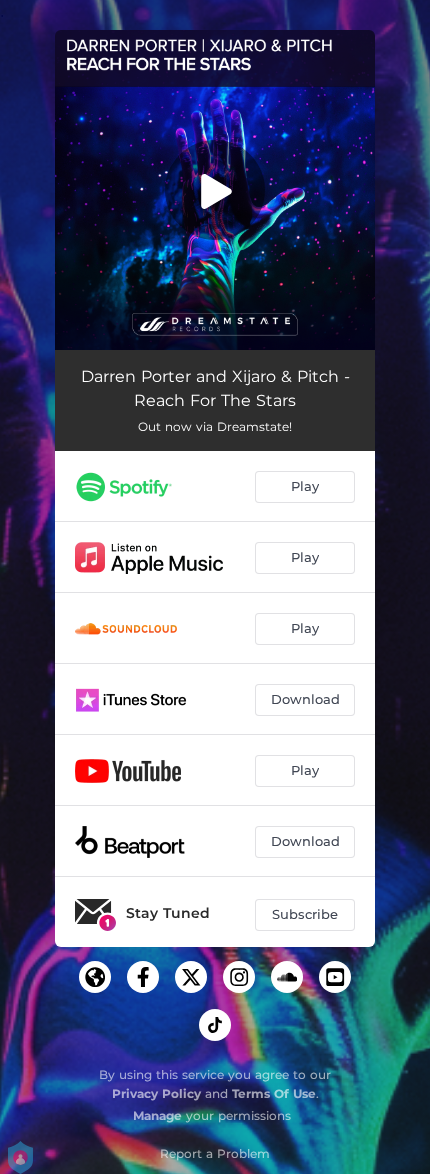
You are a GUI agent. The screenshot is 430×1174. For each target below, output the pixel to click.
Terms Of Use (274, 1093)
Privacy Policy (156, 1093)
